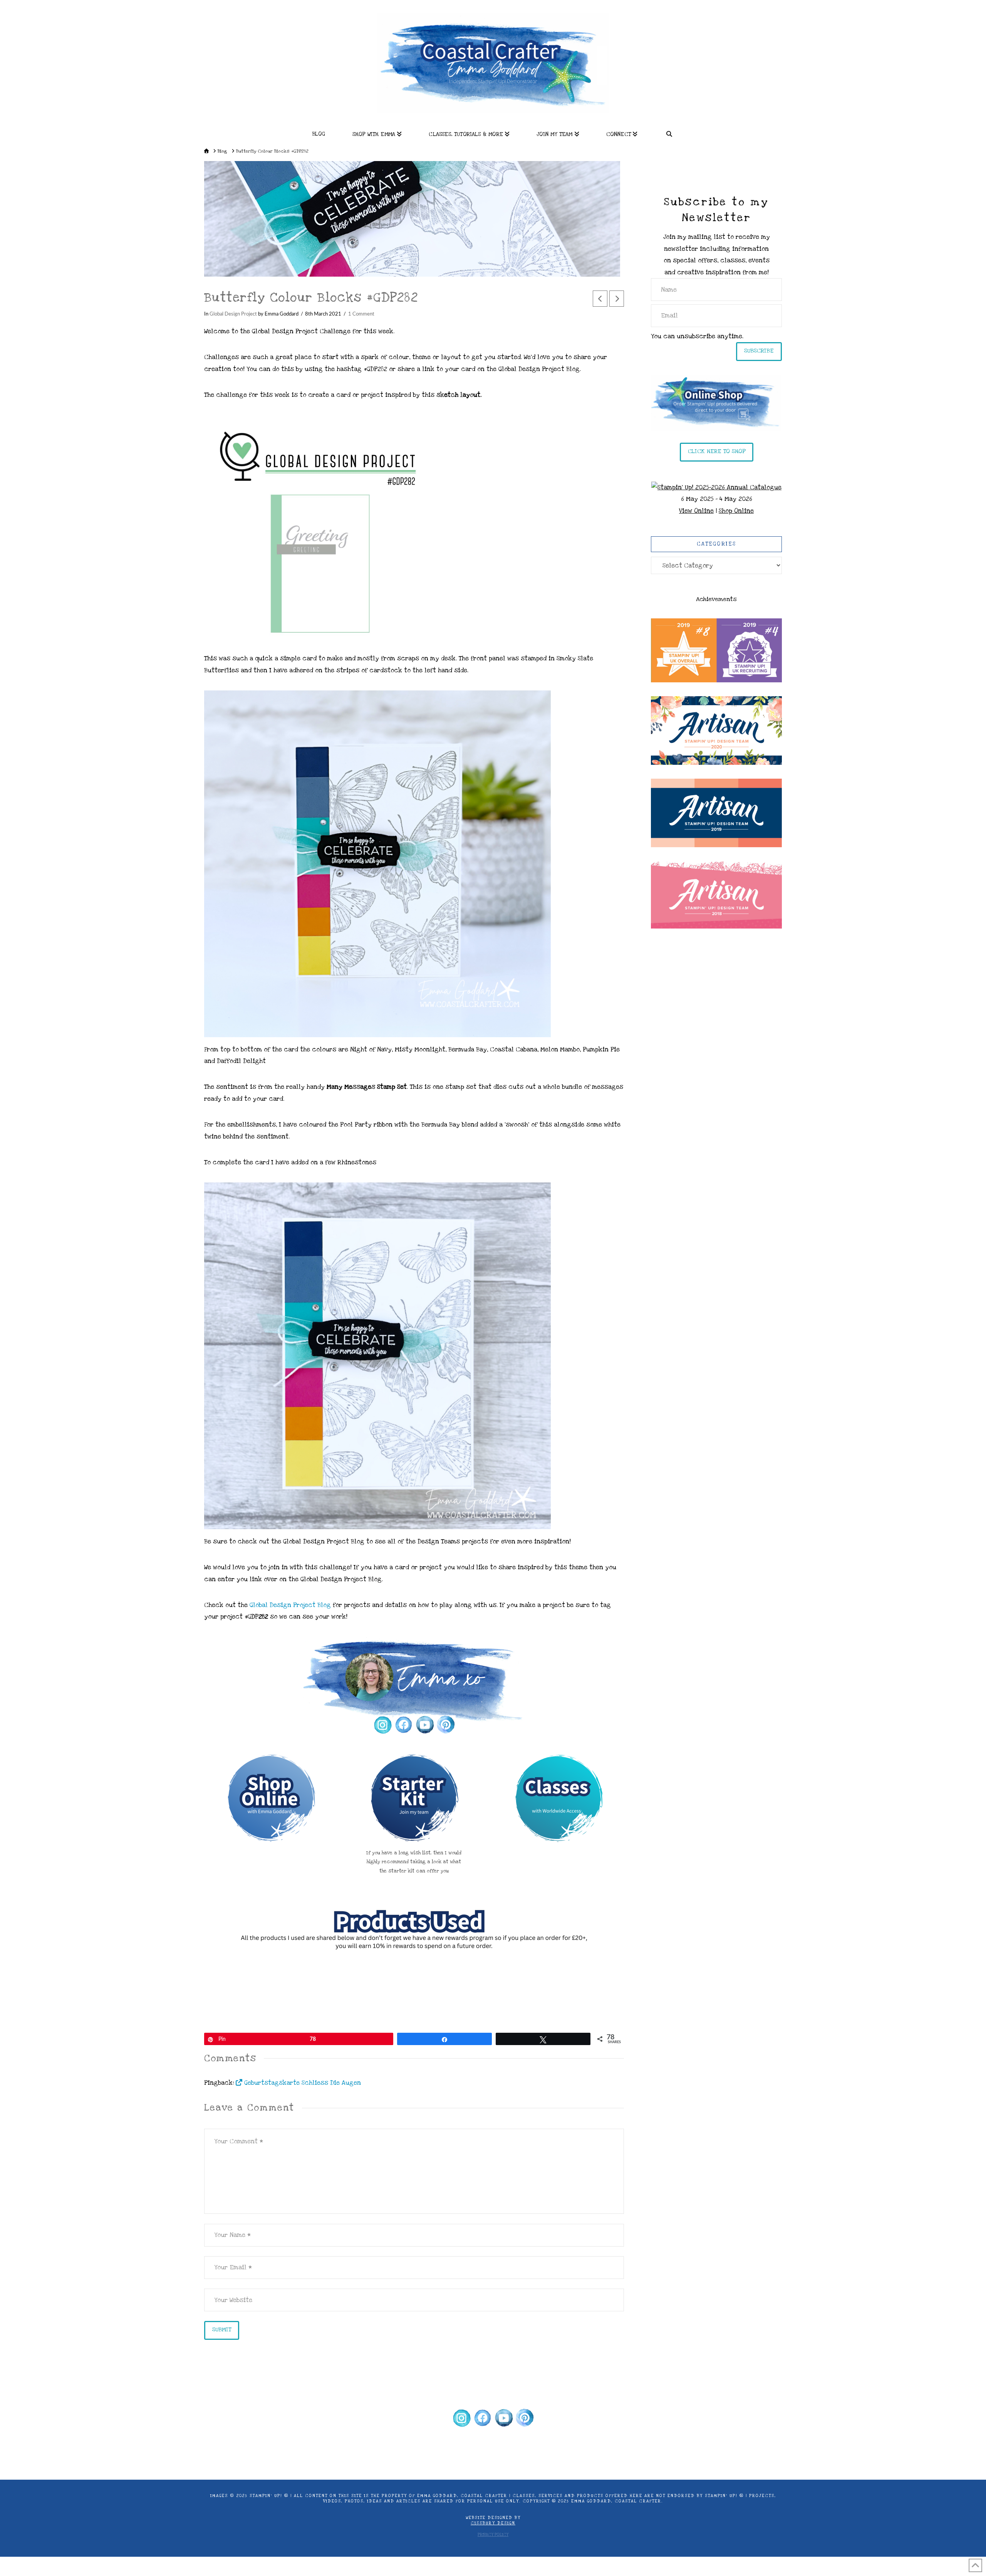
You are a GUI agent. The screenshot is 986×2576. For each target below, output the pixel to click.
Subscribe (759, 351)
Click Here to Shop (717, 451)
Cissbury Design (493, 2523)
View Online (696, 511)
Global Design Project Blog (291, 1605)
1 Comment (361, 314)
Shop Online (736, 511)
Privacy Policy (493, 2535)
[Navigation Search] (669, 132)
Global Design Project (233, 314)
